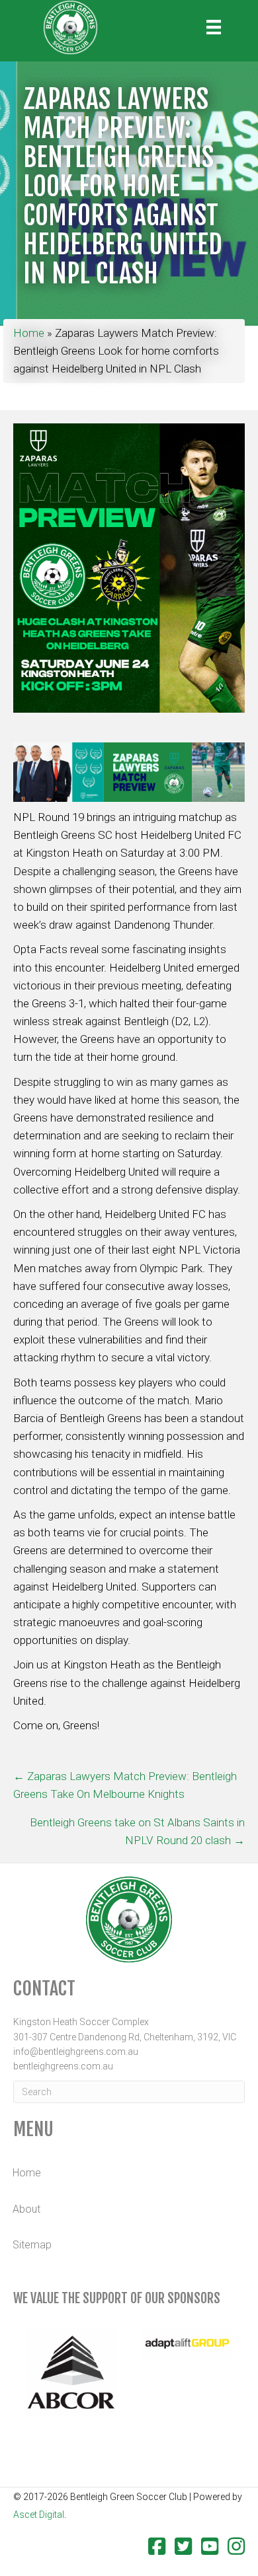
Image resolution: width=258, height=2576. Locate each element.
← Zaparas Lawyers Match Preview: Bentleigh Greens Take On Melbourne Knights (125, 1785)
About (26, 2209)
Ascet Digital (39, 2515)
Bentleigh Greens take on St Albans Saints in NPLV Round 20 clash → (137, 1831)
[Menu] (214, 27)
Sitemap (32, 2245)
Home (29, 333)
